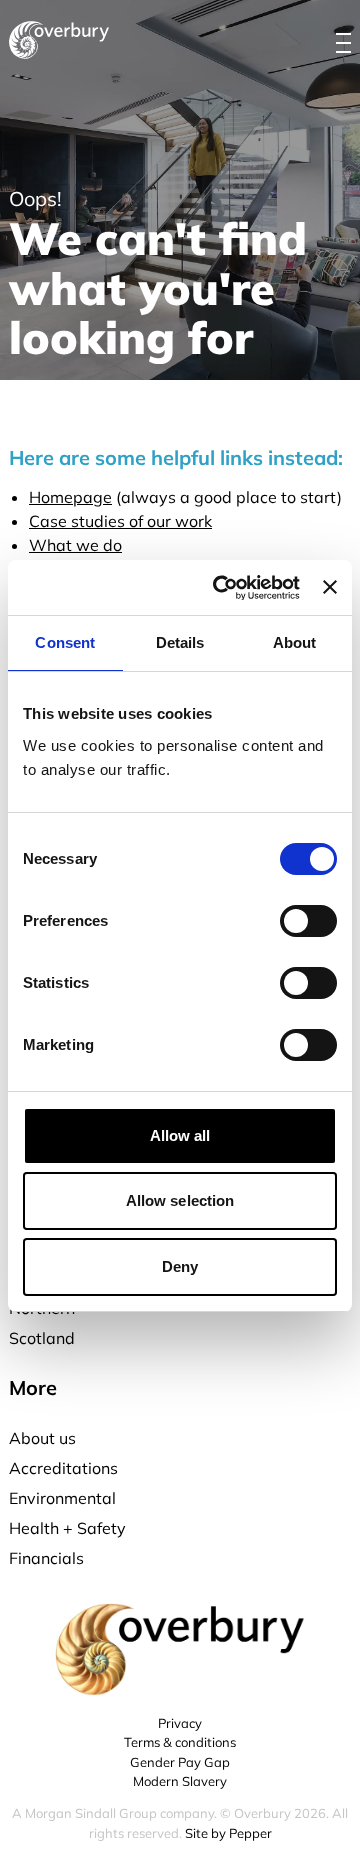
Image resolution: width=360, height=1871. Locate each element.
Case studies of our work (120, 521)
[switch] (308, 921)
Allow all (180, 1135)
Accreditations (63, 1468)
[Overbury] (59, 40)
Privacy (180, 1723)
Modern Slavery (180, 1781)
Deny (180, 1266)
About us (42, 1438)
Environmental (62, 1498)
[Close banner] (330, 587)
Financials (46, 1558)
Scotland (42, 1338)
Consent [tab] (65, 642)
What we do (75, 545)
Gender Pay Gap (180, 1762)
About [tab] (295, 642)
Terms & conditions (180, 1742)
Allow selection (180, 1200)
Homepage (70, 497)
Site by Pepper (228, 1833)
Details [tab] (180, 642)
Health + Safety (67, 1528)
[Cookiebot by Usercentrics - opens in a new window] (222, 588)
